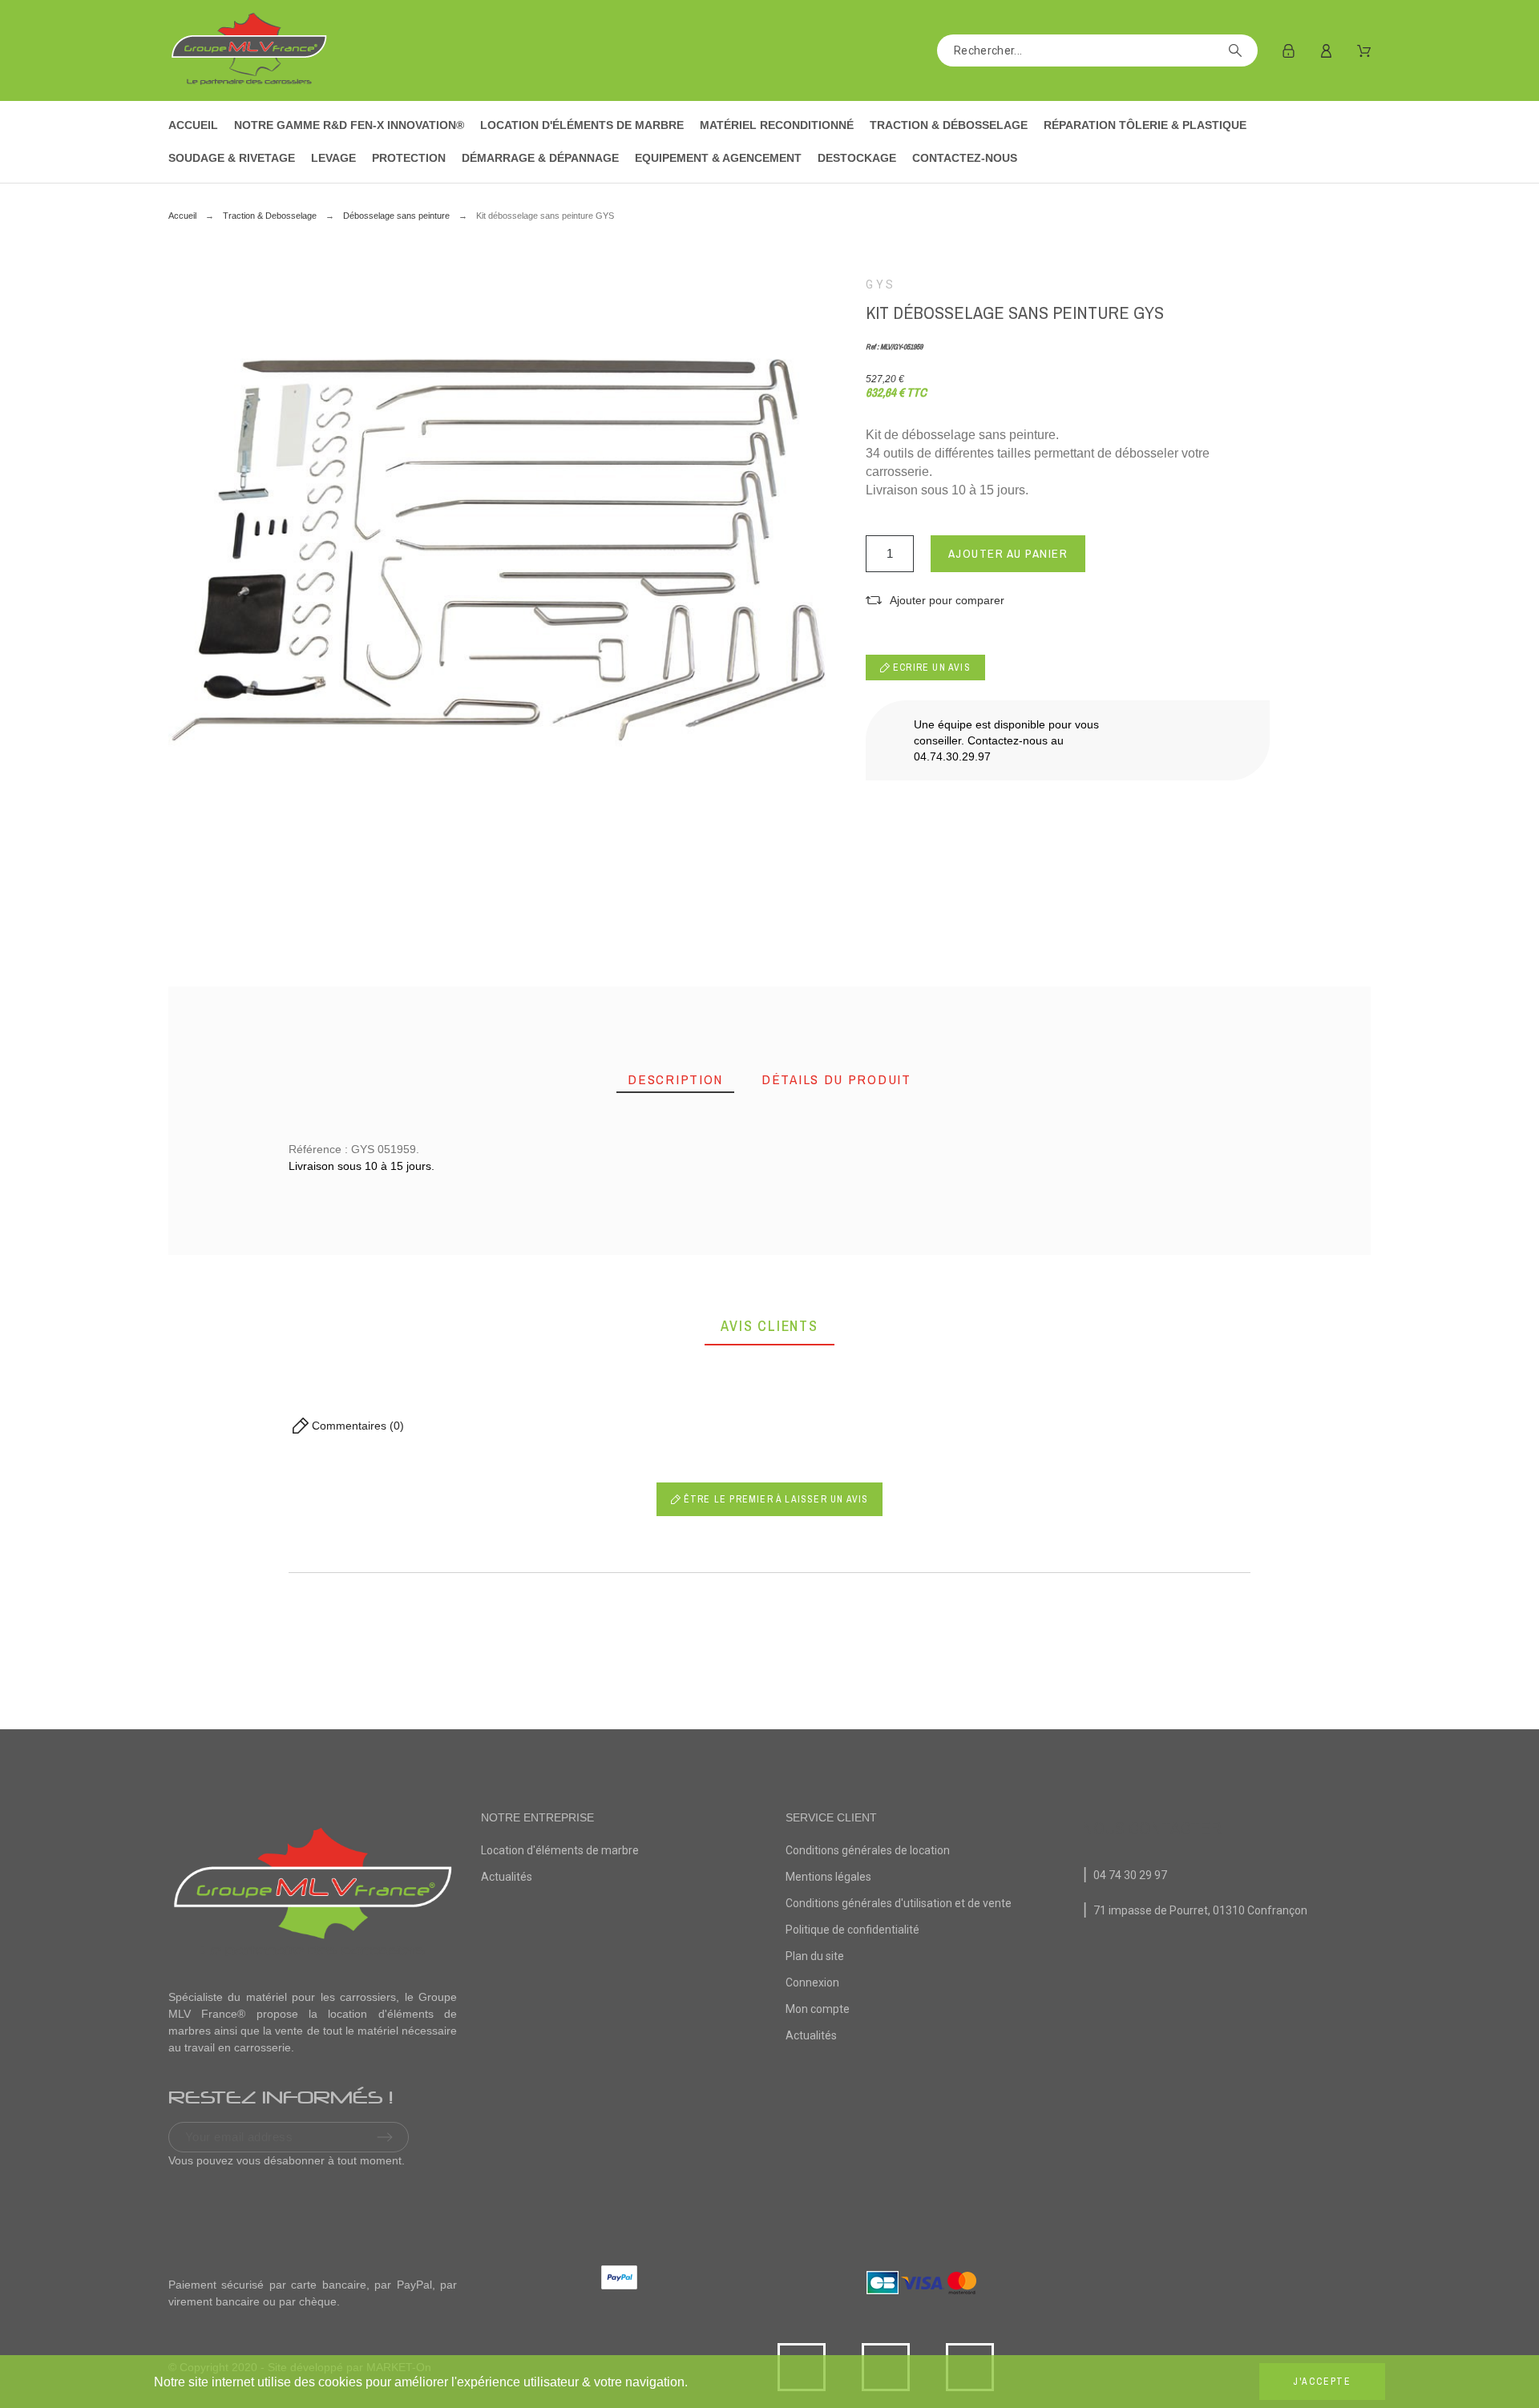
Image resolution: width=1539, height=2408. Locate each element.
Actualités (507, 1877)
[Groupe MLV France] (248, 50)
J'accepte (1322, 2382)
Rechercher (1238, 50)
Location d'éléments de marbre (560, 1850)
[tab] (675, 1080)
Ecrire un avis (930, 668)
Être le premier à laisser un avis (775, 1499)
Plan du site (815, 1956)
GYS (881, 284)
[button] (935, 601)
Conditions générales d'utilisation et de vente (899, 1903)
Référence (281, 1304)
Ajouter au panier (1008, 553)
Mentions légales (828, 1877)
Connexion (812, 1982)
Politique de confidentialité (852, 1930)
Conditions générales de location (868, 1850)
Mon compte (818, 2009)
